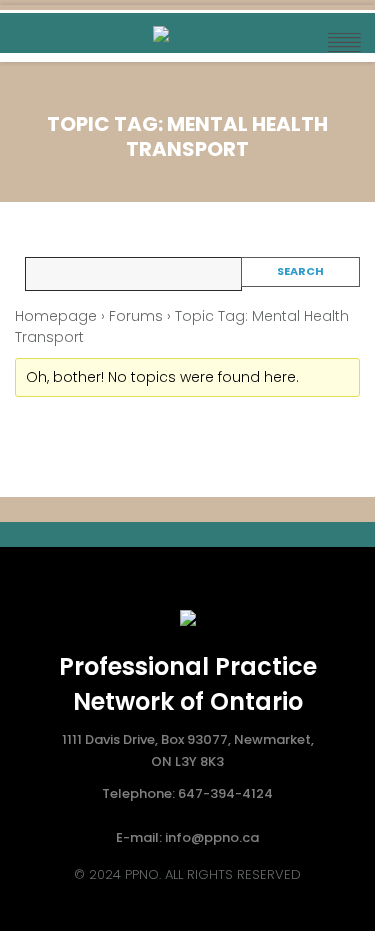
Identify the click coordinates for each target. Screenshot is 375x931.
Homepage (56, 316)
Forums (136, 316)
